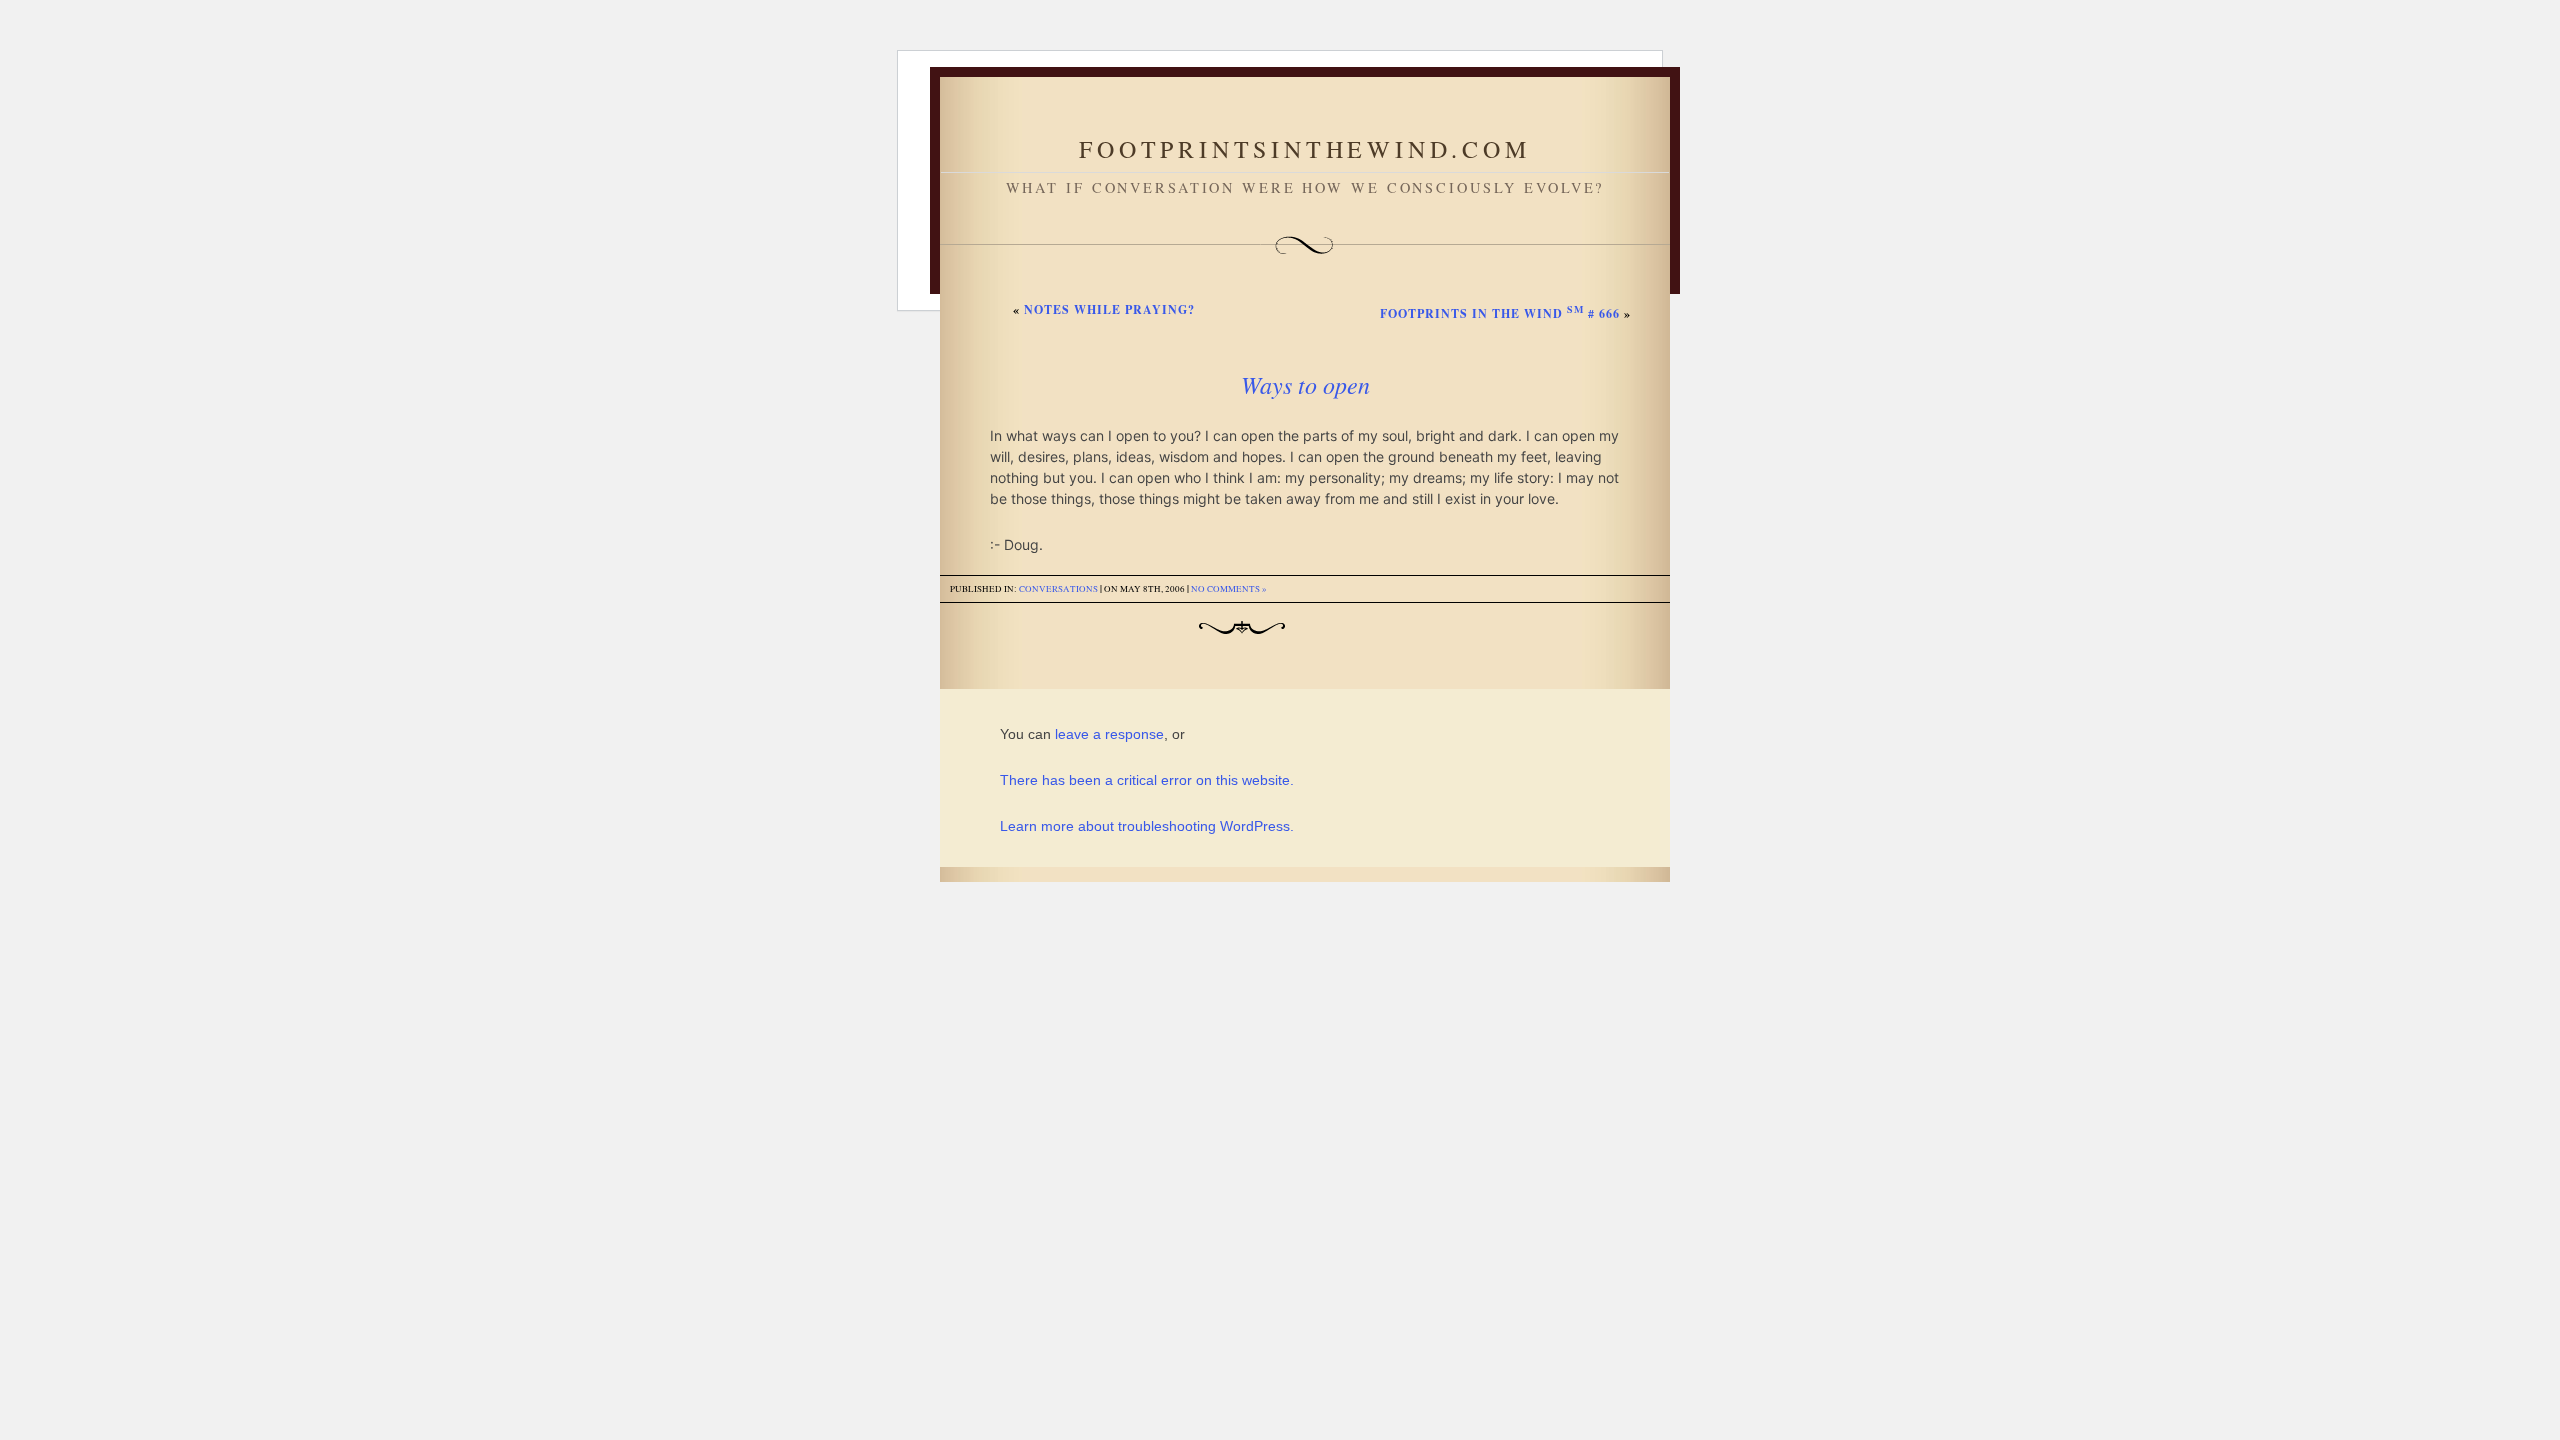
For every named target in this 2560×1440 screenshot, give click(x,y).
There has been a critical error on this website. (1147, 780)
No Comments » (1229, 589)
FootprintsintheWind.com (1304, 149)
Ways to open (1305, 384)
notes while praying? (1109, 309)
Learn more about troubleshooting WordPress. (1147, 826)
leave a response (1109, 734)
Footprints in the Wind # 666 (1500, 313)
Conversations (1058, 589)
